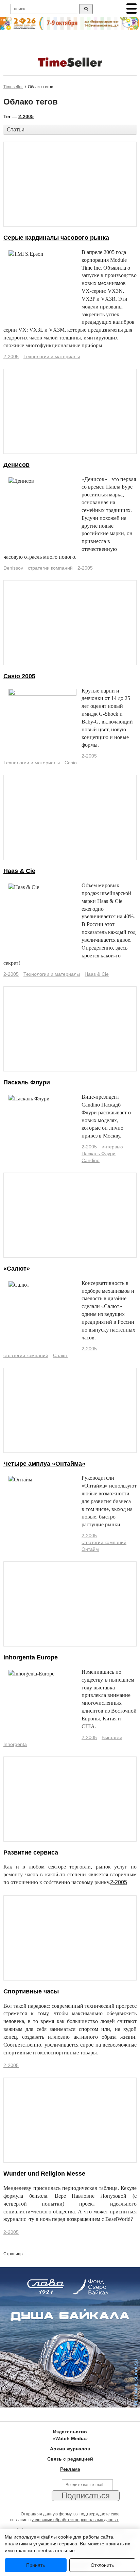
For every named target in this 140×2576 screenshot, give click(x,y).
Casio (71, 763)
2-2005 (26, 116)
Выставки (112, 1737)
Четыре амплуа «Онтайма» (44, 1464)
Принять (36, 2565)
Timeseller (13, 87)
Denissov (13, 568)
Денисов (16, 465)
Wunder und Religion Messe (44, 2174)
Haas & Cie (19, 871)
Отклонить (102, 2565)
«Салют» (17, 1269)
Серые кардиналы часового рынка (56, 238)
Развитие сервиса (31, 1853)
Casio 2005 (19, 676)
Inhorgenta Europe (31, 1657)
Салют (60, 1355)
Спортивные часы (31, 1991)
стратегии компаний (50, 568)
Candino (91, 1160)
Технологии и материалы (52, 356)
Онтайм (90, 1549)
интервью (112, 1147)
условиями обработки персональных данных (75, 2520)
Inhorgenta (15, 1744)
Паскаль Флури (27, 1082)
